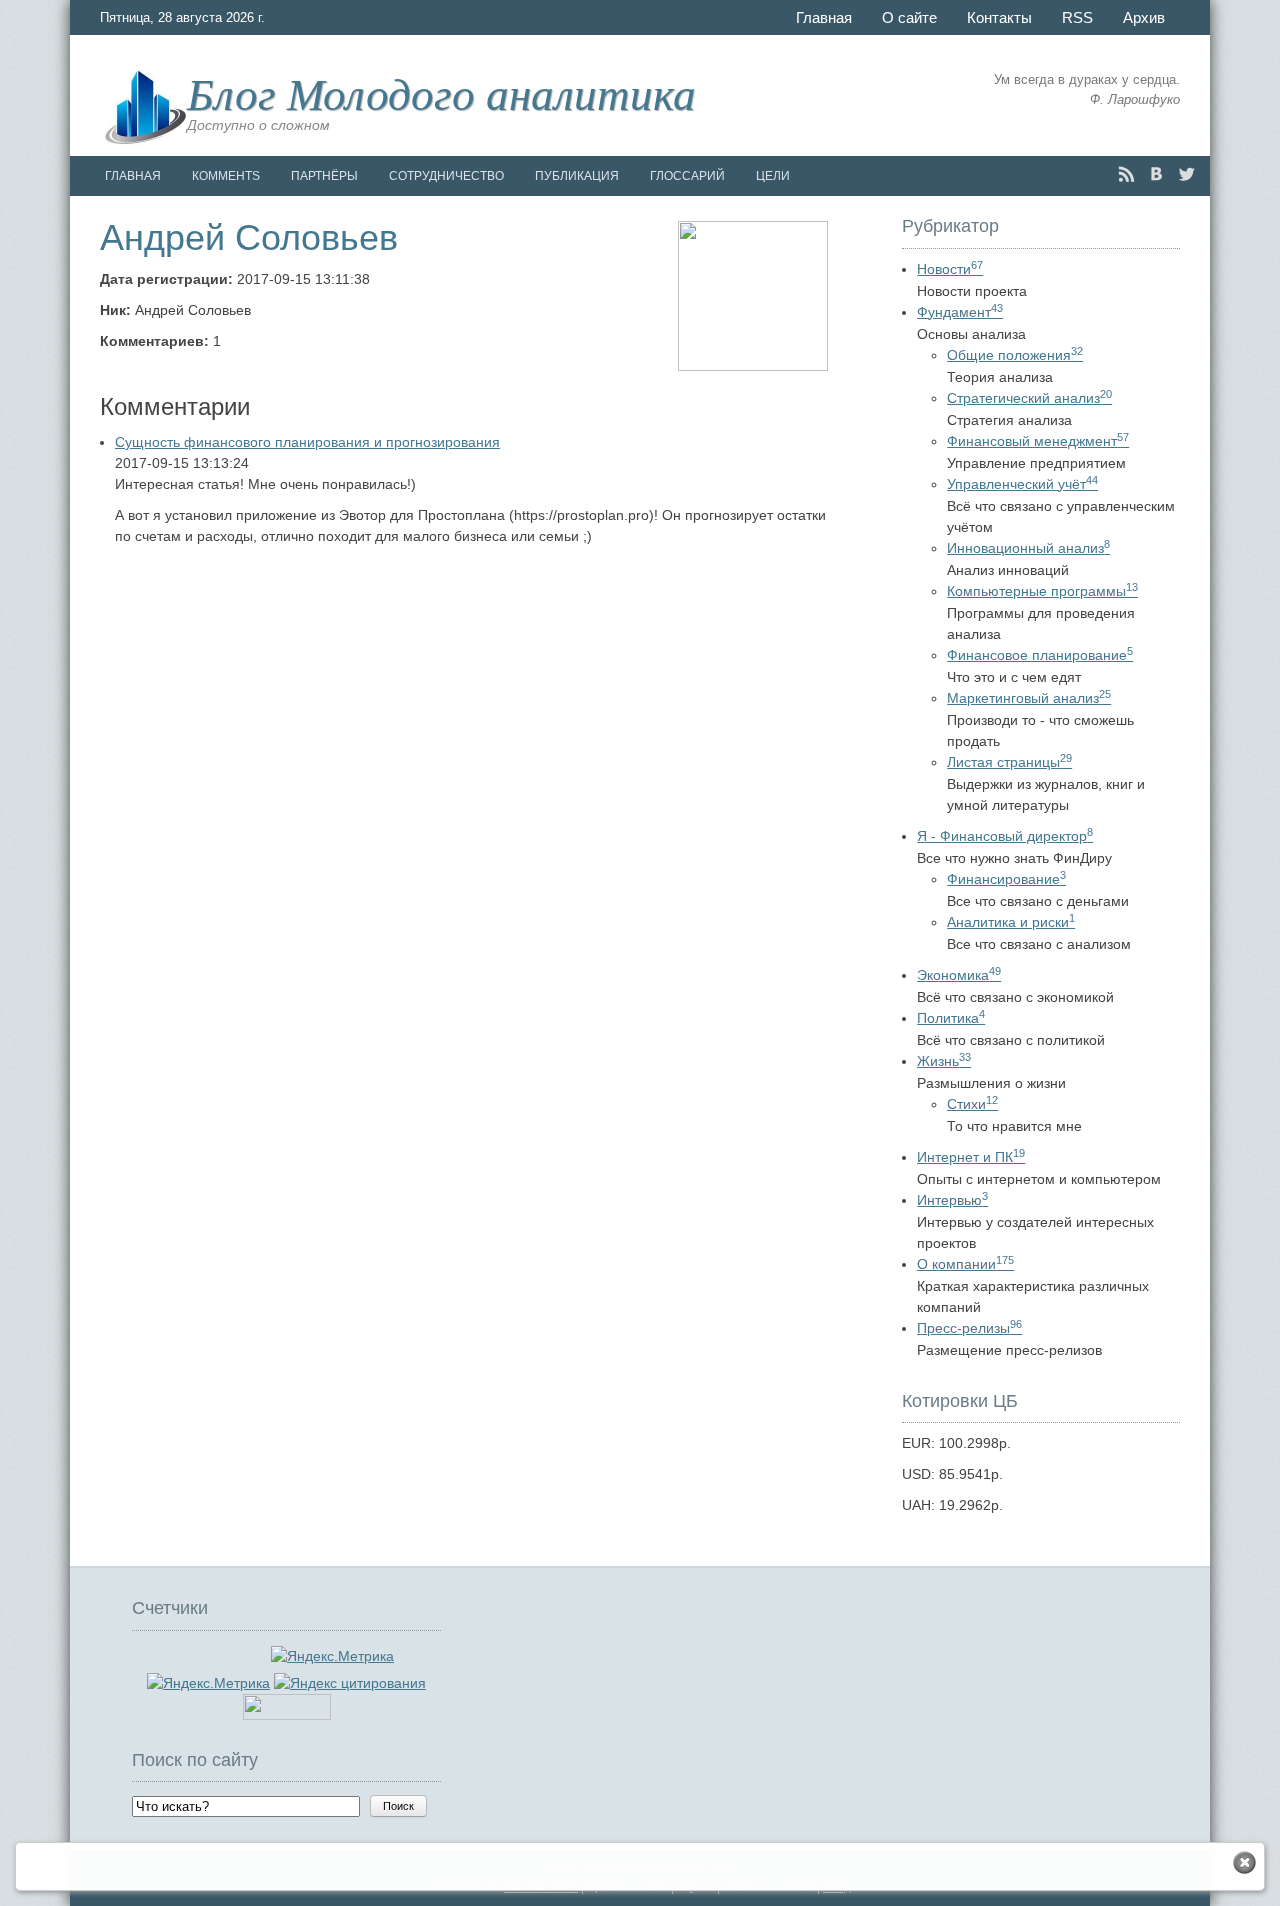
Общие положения (1015, 355)
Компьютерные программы (1042, 591)
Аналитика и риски (1011, 922)
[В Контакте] (1156, 174)
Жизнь (944, 1061)
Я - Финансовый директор (1005, 836)
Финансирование (1006, 879)
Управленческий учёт (1022, 484)
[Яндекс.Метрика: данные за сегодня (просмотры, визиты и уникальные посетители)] (208, 1683)
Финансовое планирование (1040, 655)
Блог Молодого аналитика (441, 92)
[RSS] (1126, 174)
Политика (951, 1018)
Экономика (959, 975)
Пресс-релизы (969, 1328)
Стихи (972, 1104)
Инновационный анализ (1028, 548)
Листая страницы (1009, 762)
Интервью (952, 1200)
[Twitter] (1186, 174)
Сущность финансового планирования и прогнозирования (307, 442)
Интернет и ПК (971, 1157)
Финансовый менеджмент (1038, 441)
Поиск (398, 1806)
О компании (965, 1264)
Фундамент (960, 312)
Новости (950, 269)
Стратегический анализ (1029, 398)
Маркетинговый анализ (1029, 698)
